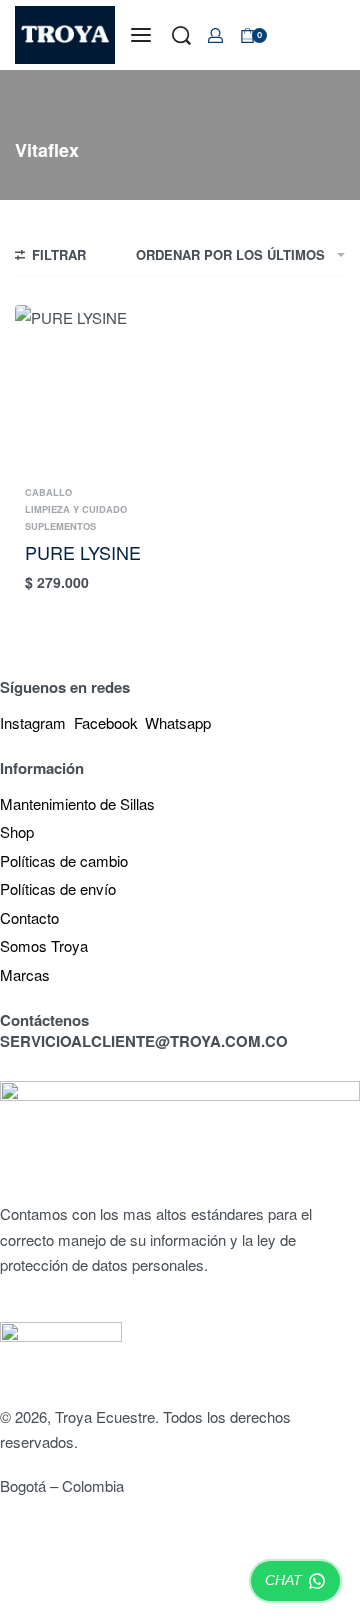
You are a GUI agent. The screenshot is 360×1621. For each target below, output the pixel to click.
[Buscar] (181, 35)
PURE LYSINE (83, 552)
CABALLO (48, 492)
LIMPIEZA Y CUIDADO (76, 509)
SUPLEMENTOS (60, 526)
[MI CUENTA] (215, 35)
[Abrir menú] (141, 35)
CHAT (283, 1580)
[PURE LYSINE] (95, 391)
